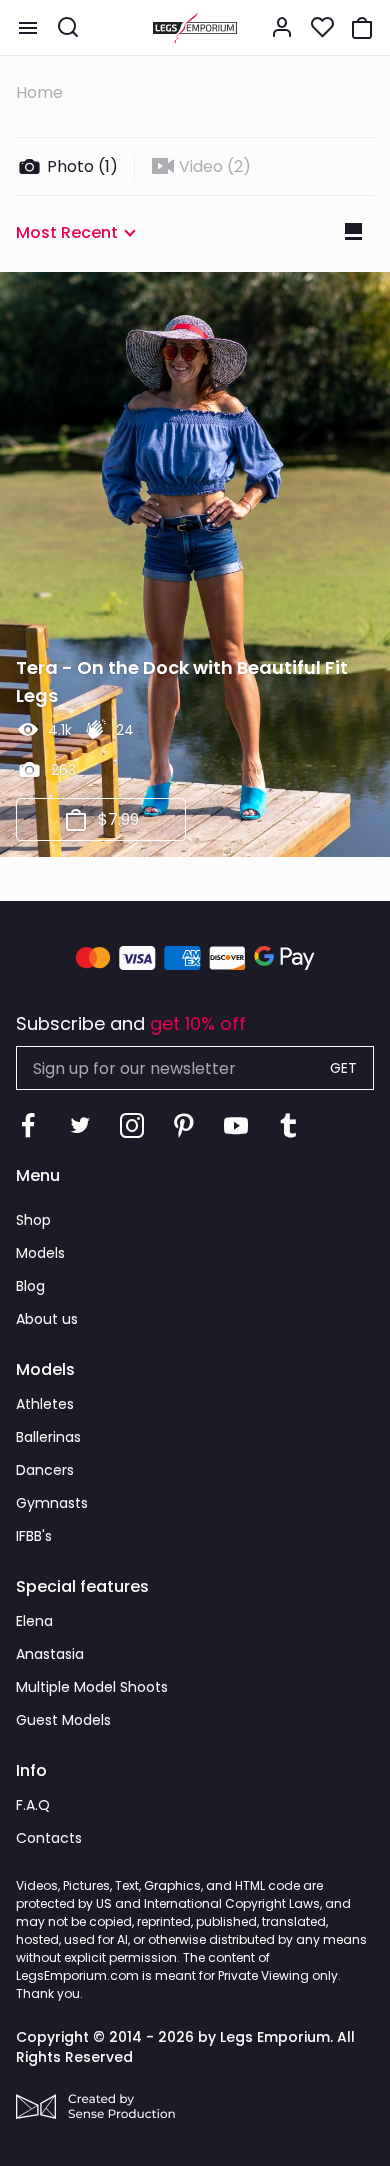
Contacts (49, 1838)
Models (40, 1253)
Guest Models (63, 1720)
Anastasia (50, 1654)
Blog (30, 1286)
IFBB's (34, 1536)
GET (343, 1068)
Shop (33, 1220)
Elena (34, 1621)
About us (47, 1319)
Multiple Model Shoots (92, 1687)
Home (39, 92)
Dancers (45, 1470)
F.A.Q (33, 1805)
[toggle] (28, 28)
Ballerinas (48, 1437)
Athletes (45, 1404)
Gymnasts (52, 1503)
